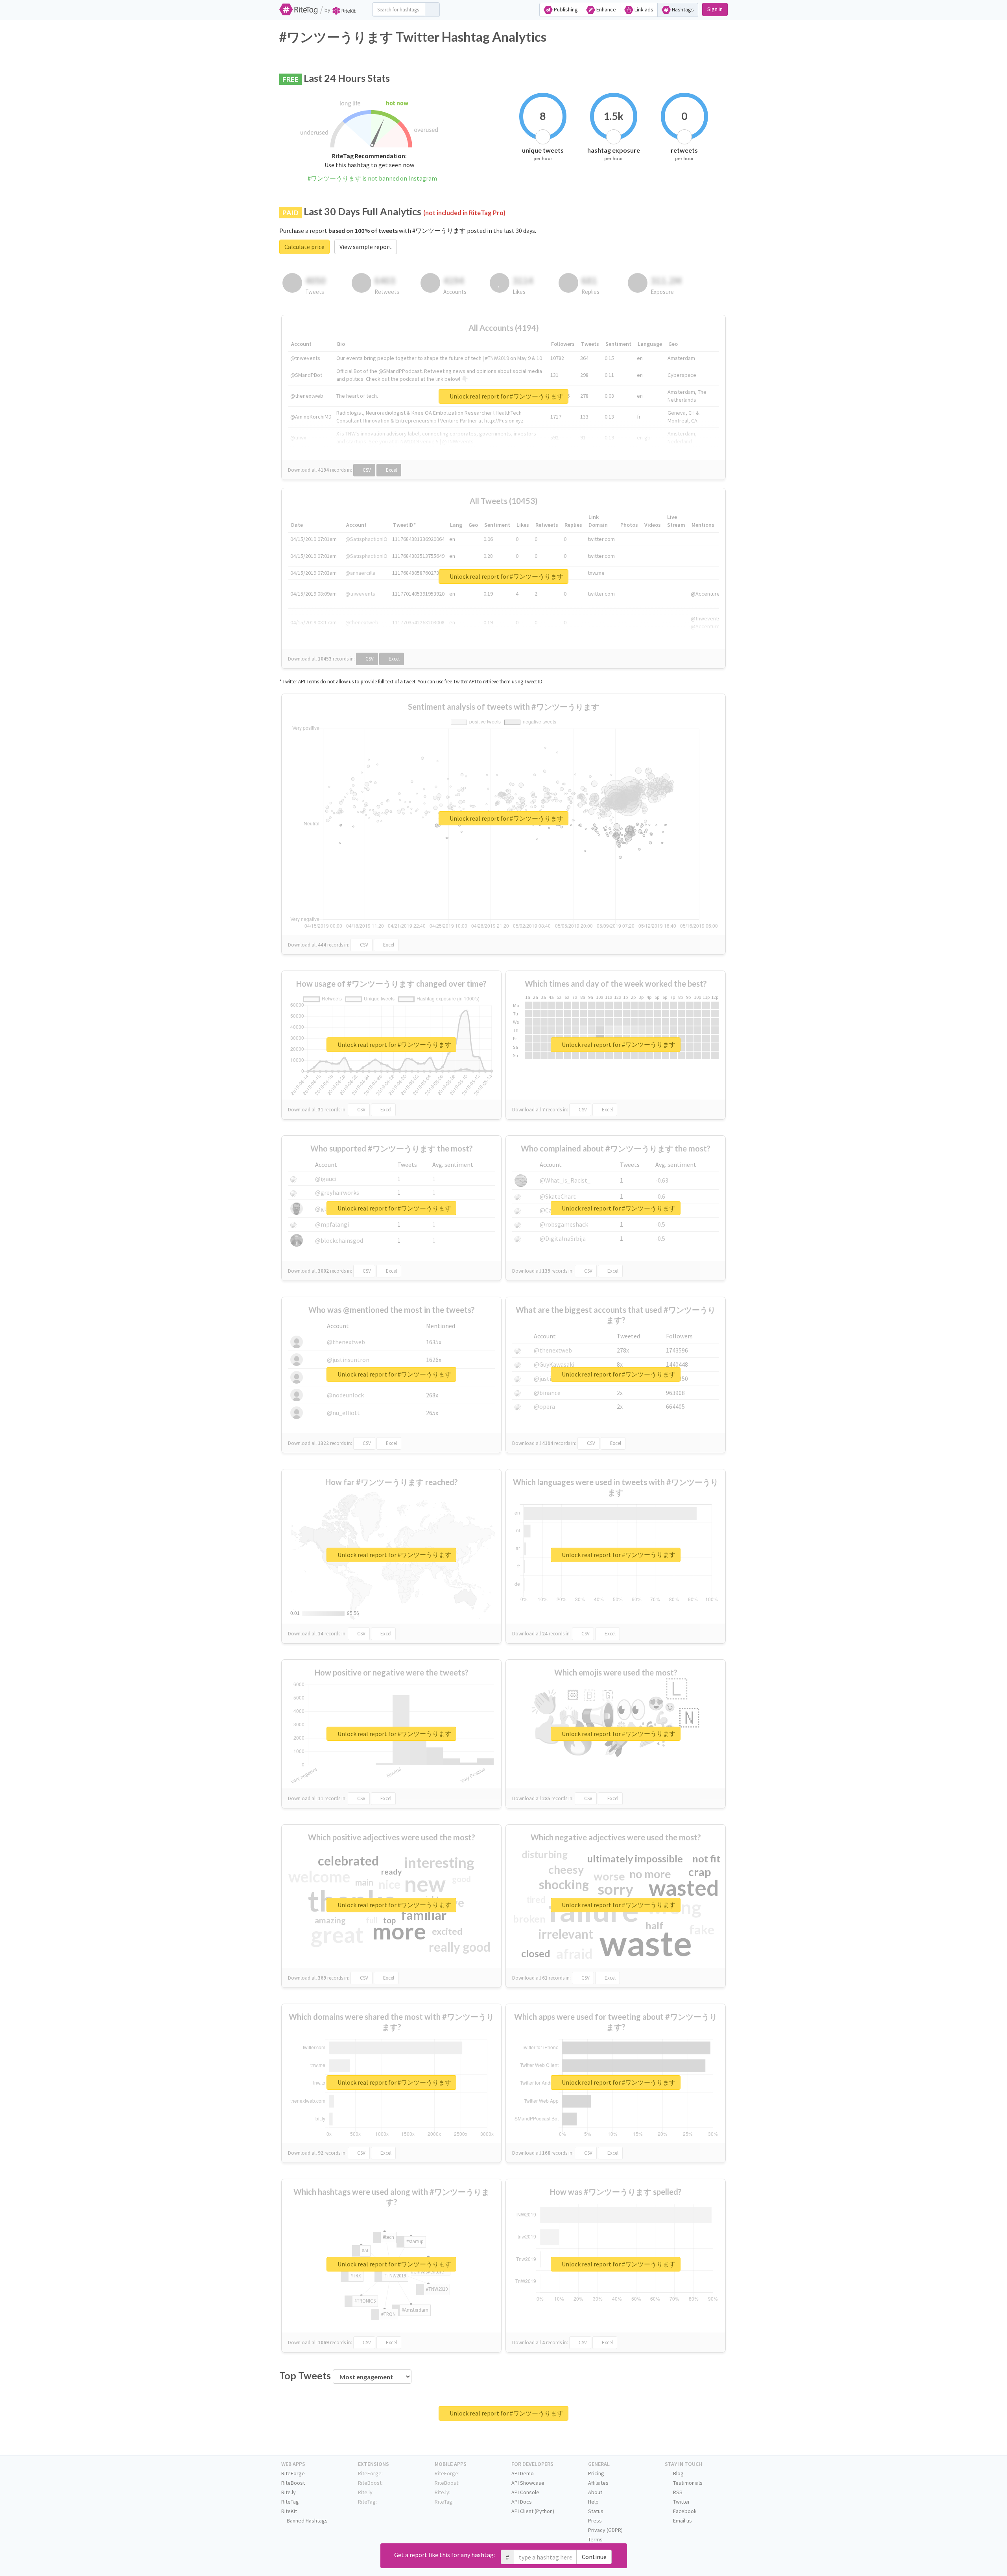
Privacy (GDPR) (605, 2530)
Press (595, 2521)
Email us (682, 2521)
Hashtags (682, 9)
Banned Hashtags (307, 2521)
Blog (678, 2473)
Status (596, 2511)
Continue (594, 2557)
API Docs (522, 2502)
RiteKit (289, 2511)
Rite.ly (289, 2492)
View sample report (366, 247)
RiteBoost (293, 2483)
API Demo (523, 2473)
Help (593, 2502)
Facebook (684, 2511)
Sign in (715, 9)
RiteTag (290, 2502)
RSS (677, 2492)
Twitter (681, 2502)
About (595, 2492)
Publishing (565, 9)
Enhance (606, 9)
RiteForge (293, 2473)
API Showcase (528, 2483)
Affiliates (598, 2483)
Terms (595, 2539)
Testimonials (687, 2483)
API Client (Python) (533, 2511)
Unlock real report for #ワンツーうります (506, 396)
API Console (525, 2492)
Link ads (643, 9)
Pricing (596, 2473)
